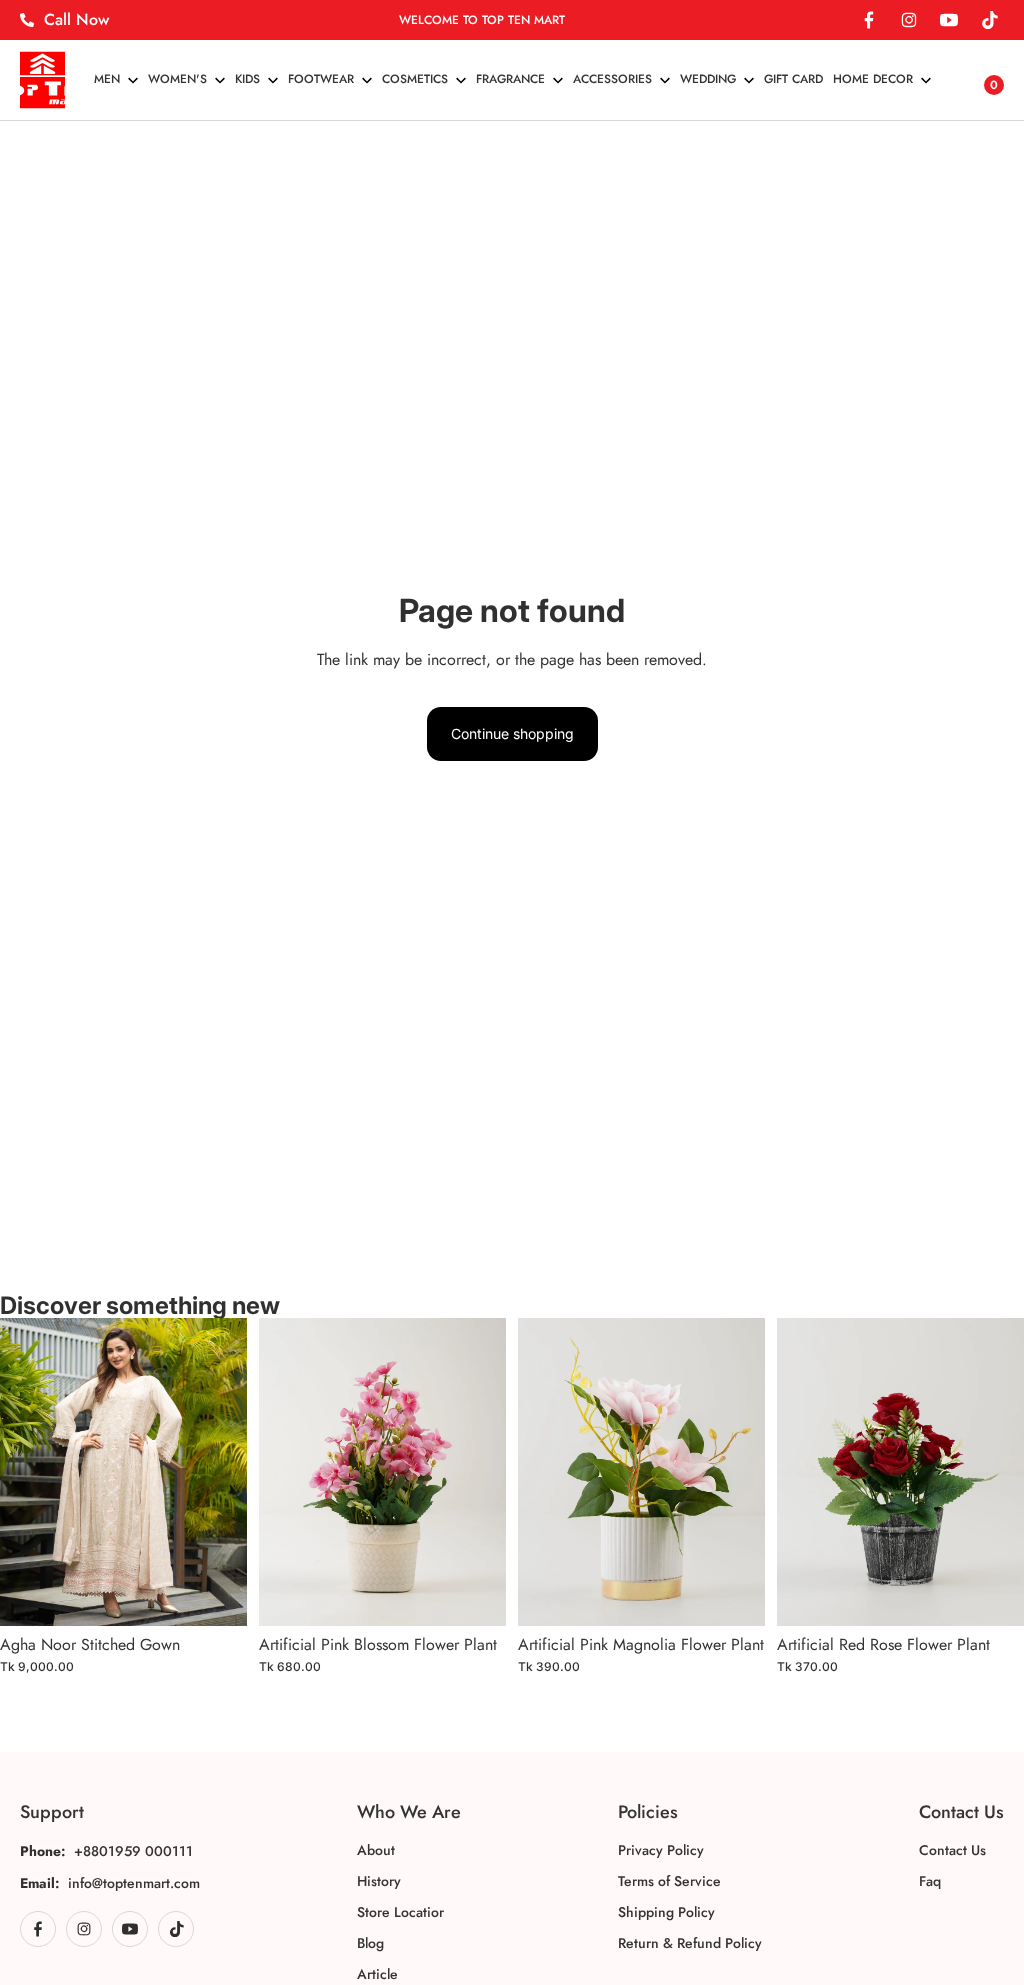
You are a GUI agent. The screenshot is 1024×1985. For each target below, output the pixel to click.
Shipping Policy (666, 1912)
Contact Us (952, 1850)
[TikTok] (989, 20)
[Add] (216, 1595)
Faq (930, 1881)
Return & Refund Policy (690, 1943)
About (376, 1850)
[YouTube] (949, 20)
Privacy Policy (661, 1850)
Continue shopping (512, 733)
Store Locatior (400, 1912)
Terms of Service (669, 1881)
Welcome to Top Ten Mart (482, 20)
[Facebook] (869, 20)
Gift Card (793, 79)
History (379, 1881)
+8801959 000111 (133, 1851)
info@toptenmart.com (134, 1883)
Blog (370, 1943)
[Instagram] (909, 20)
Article (377, 1974)
